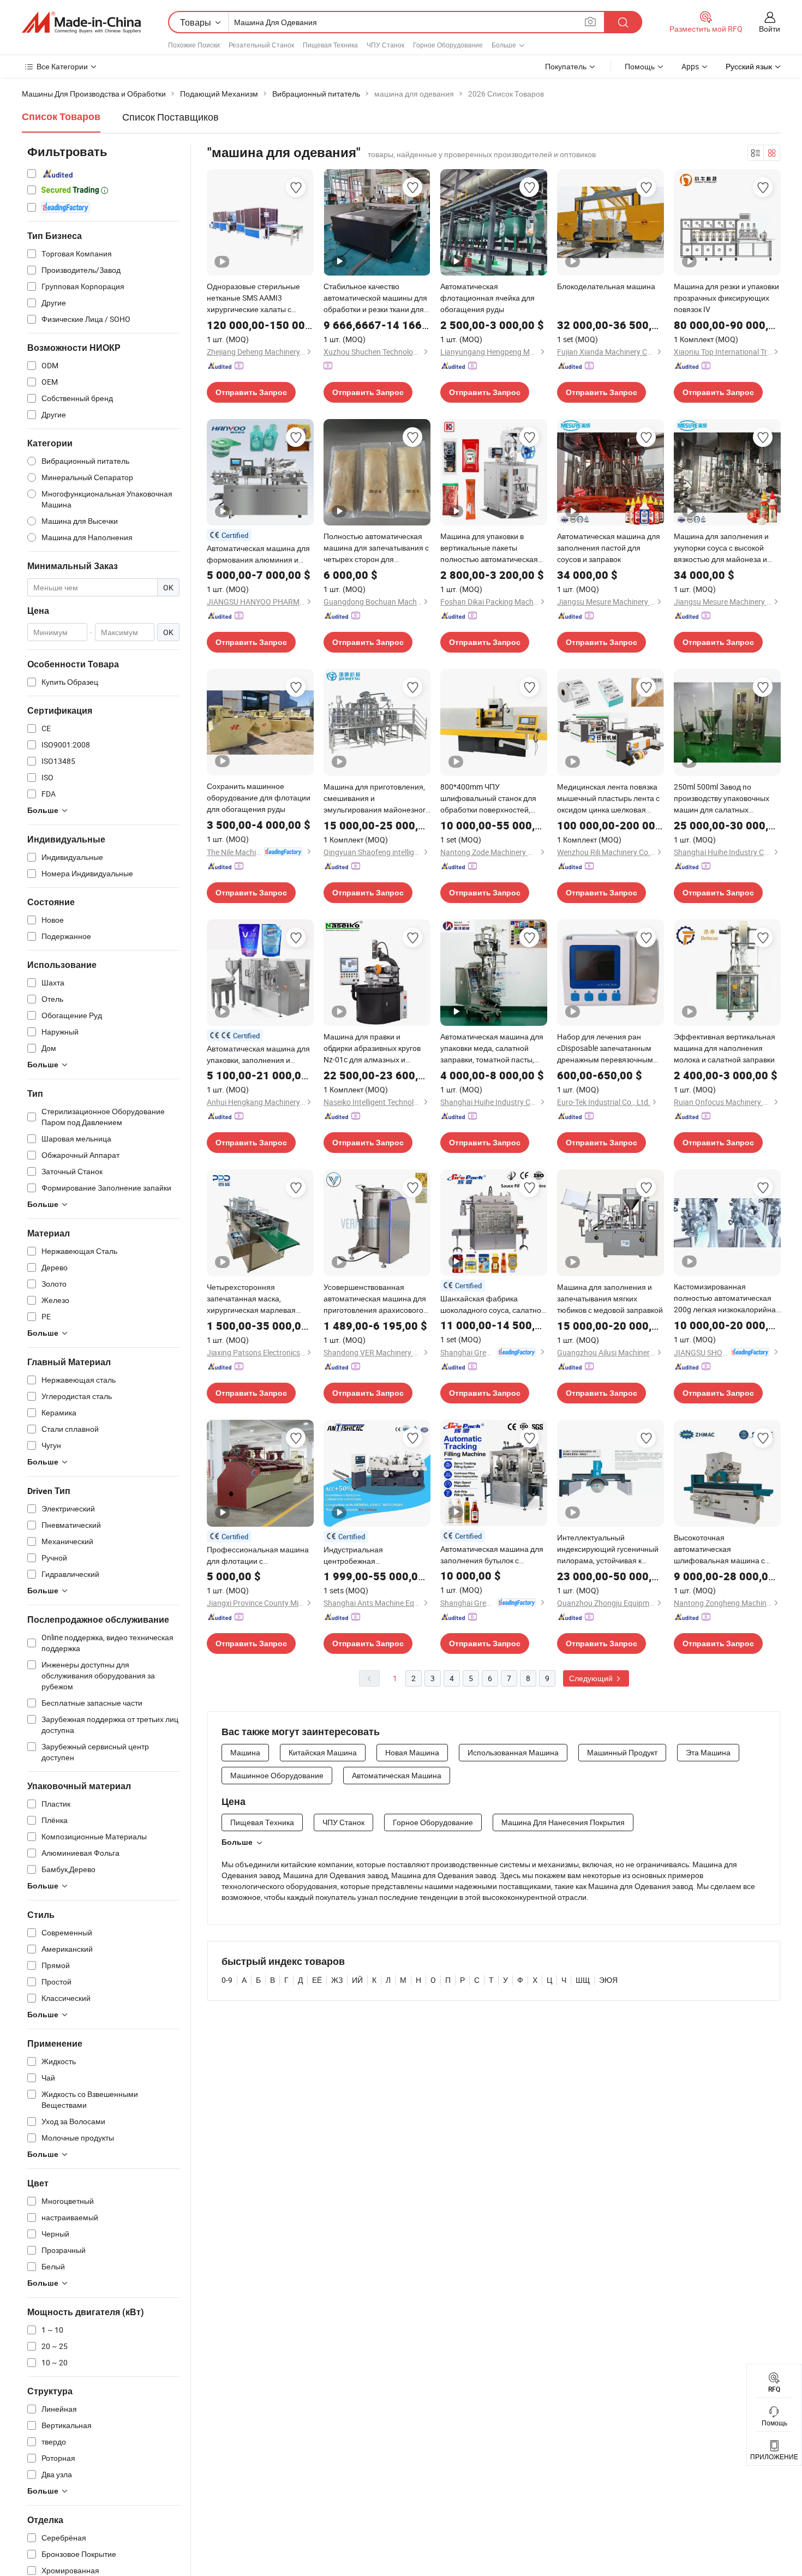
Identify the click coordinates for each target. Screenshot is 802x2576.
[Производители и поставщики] (81, 22)
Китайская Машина (323, 1752)
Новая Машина (412, 1752)
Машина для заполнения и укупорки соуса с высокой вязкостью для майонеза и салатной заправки (721, 548)
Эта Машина (708, 1752)
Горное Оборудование (448, 45)
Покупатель (566, 66)
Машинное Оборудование (277, 1775)
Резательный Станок (261, 45)
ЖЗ (337, 1980)
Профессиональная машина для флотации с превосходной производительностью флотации (258, 1555)
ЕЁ (317, 1980)
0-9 (227, 1980)
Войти (770, 29)
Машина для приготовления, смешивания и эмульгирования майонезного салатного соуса (377, 798)
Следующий (592, 1678)
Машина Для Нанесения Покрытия (563, 1822)
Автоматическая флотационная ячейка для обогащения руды (487, 298)
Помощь (640, 66)
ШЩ (583, 1980)
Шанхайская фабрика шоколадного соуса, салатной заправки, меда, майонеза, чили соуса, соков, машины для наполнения (493, 1304)
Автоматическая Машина (397, 1775)
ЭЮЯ (608, 1980)
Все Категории (62, 66)
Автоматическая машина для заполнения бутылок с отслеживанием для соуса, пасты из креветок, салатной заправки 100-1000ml (492, 1555)
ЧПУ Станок (385, 45)
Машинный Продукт (622, 1752)
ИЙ (357, 1980)
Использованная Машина (513, 1752)
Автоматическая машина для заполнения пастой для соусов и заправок (609, 548)
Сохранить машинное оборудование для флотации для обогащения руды (259, 797)
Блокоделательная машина (606, 286)
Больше (237, 1842)
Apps (690, 66)
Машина (245, 1752)
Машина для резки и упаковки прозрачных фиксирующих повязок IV (726, 298)
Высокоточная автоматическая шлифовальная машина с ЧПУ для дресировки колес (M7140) (721, 1549)
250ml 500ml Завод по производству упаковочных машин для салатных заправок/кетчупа (722, 798)
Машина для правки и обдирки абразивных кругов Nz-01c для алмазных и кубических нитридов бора (372, 1048)
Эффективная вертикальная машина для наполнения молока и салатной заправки (725, 1048)
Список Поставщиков (170, 117)
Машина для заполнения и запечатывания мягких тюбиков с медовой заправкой (610, 1298)
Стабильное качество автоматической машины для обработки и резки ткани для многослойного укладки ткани (376, 298)
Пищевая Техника (330, 45)
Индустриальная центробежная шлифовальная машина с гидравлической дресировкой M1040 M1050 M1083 (376, 1555)
